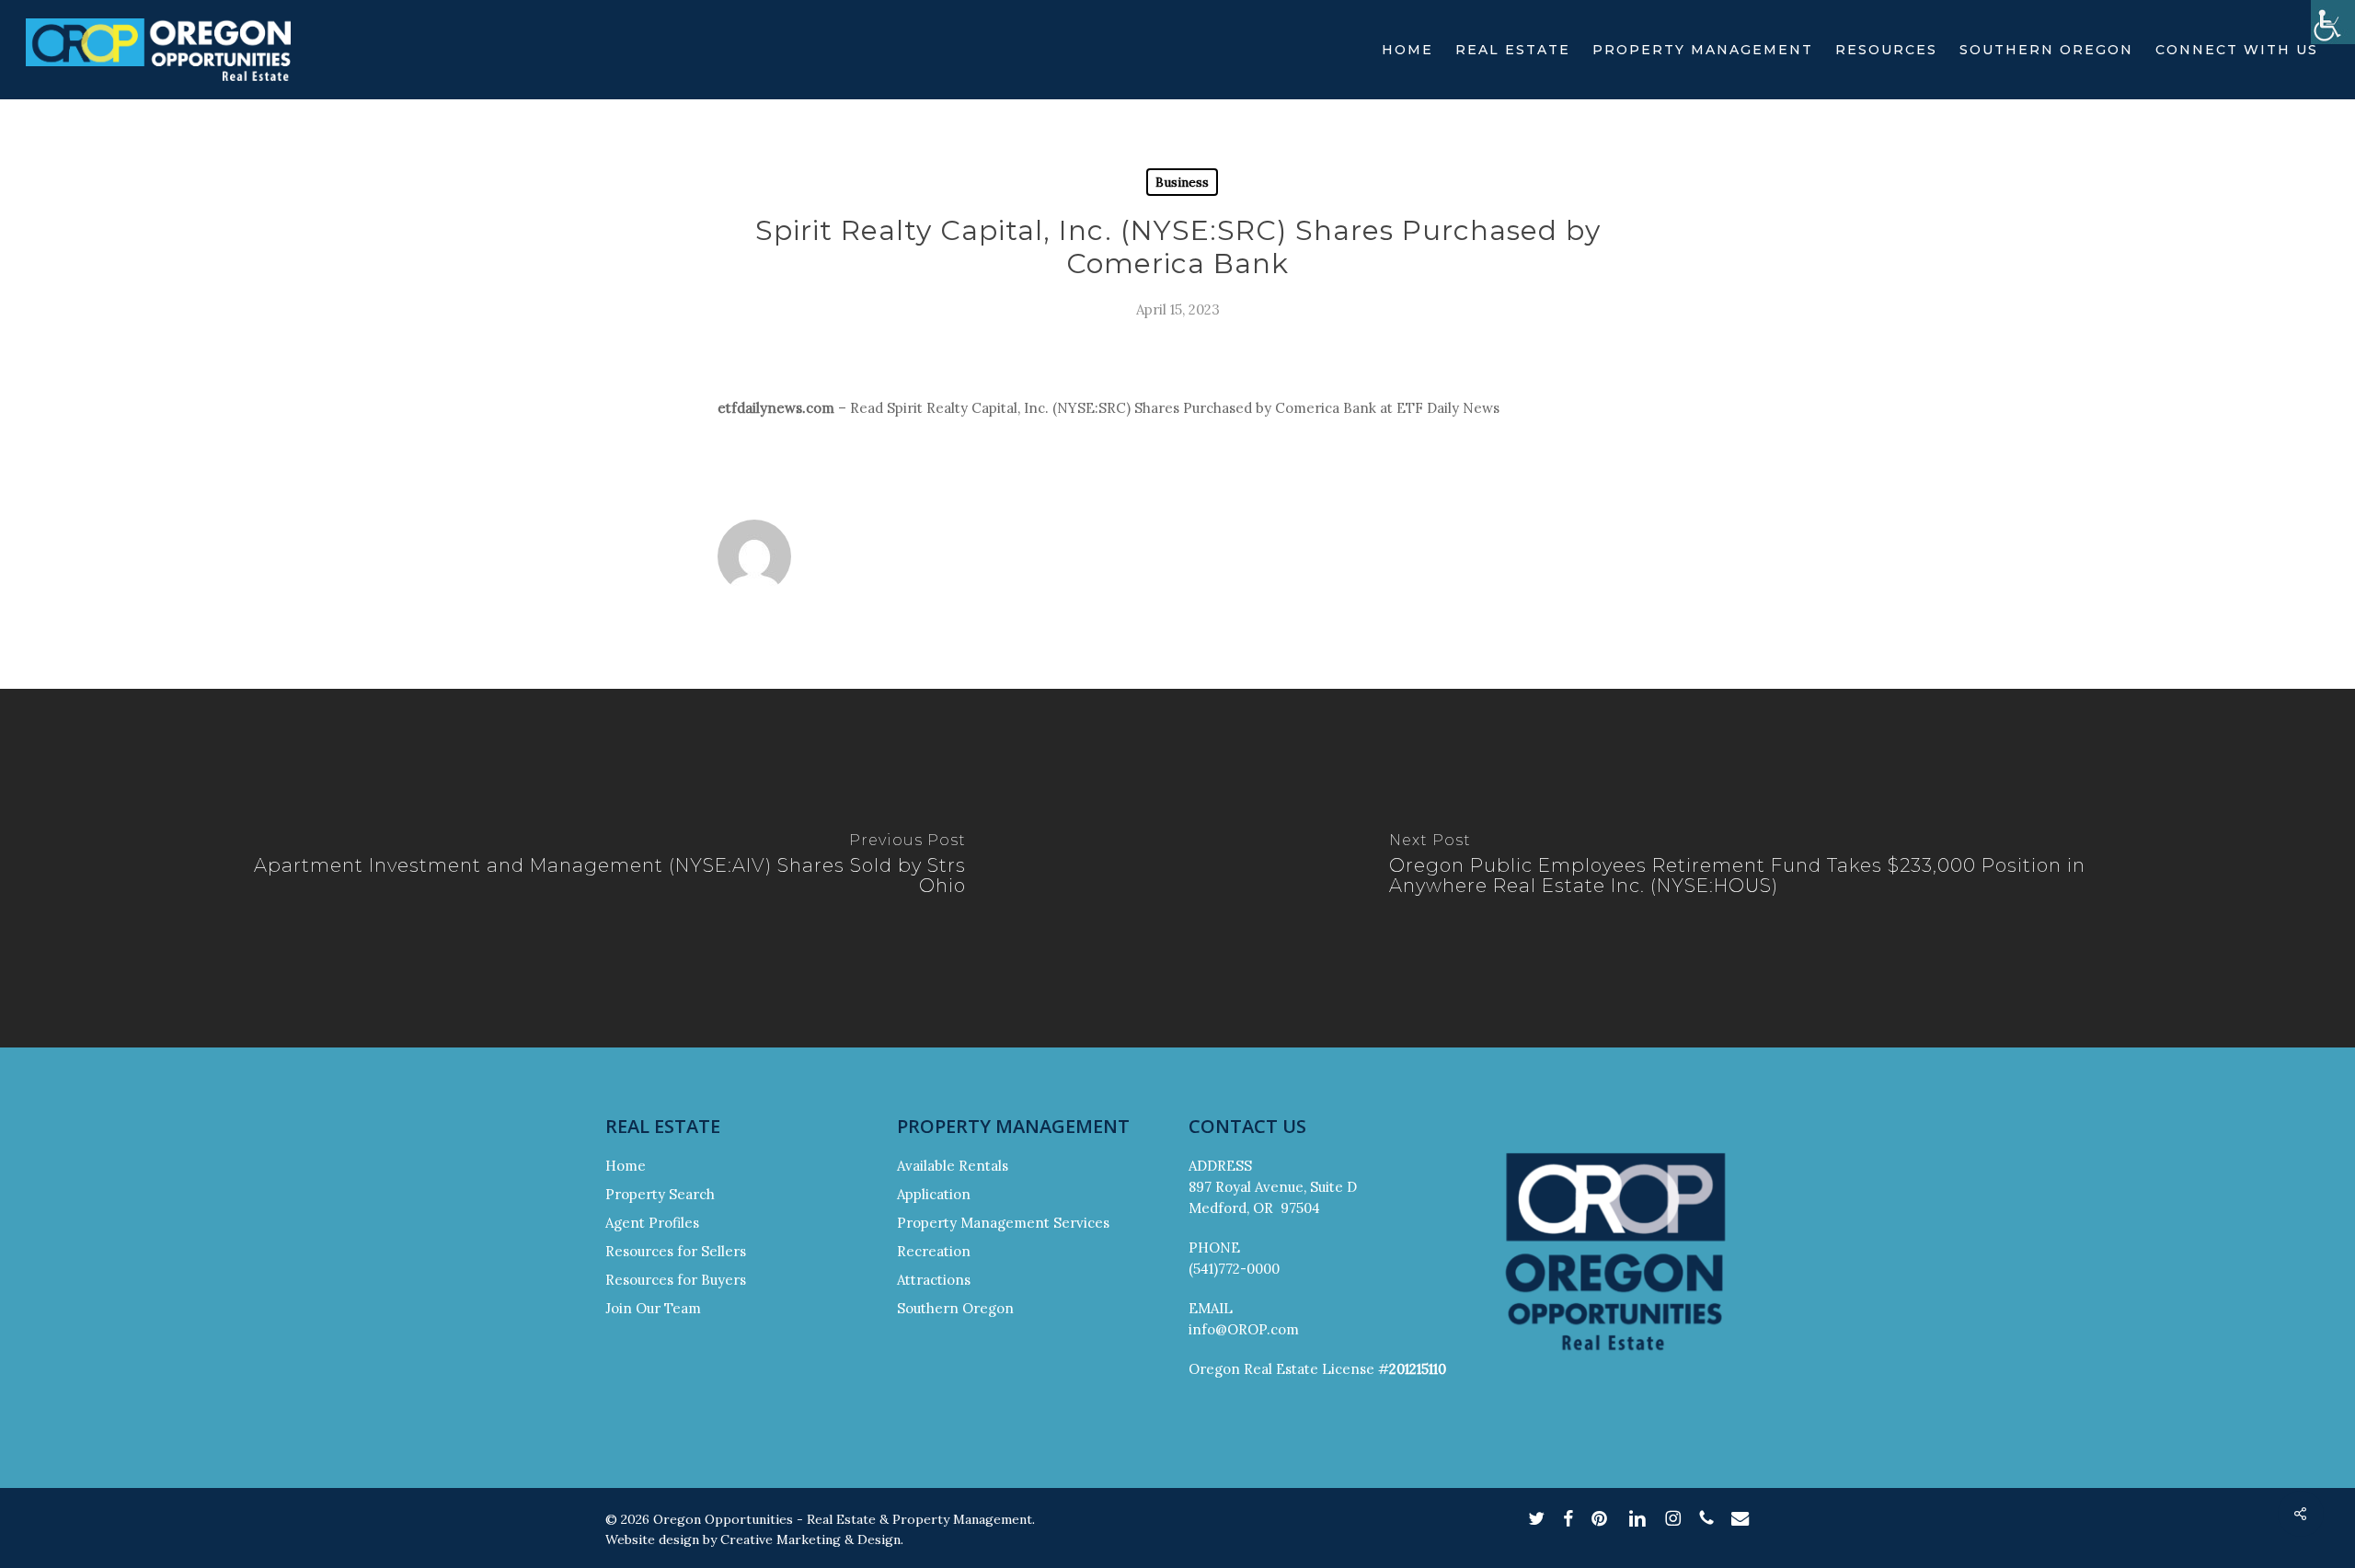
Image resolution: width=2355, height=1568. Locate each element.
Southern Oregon (955, 1308)
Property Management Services (1003, 1223)
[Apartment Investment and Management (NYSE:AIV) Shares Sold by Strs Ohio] (589, 868)
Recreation (934, 1251)
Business (1182, 182)
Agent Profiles (652, 1223)
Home (626, 1166)
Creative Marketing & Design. (812, 1539)
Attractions (934, 1280)
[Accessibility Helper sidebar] (2333, 22)
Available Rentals (953, 1166)
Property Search (660, 1194)
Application (934, 1194)
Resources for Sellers (676, 1251)
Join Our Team (653, 1308)
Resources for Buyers (676, 1280)
